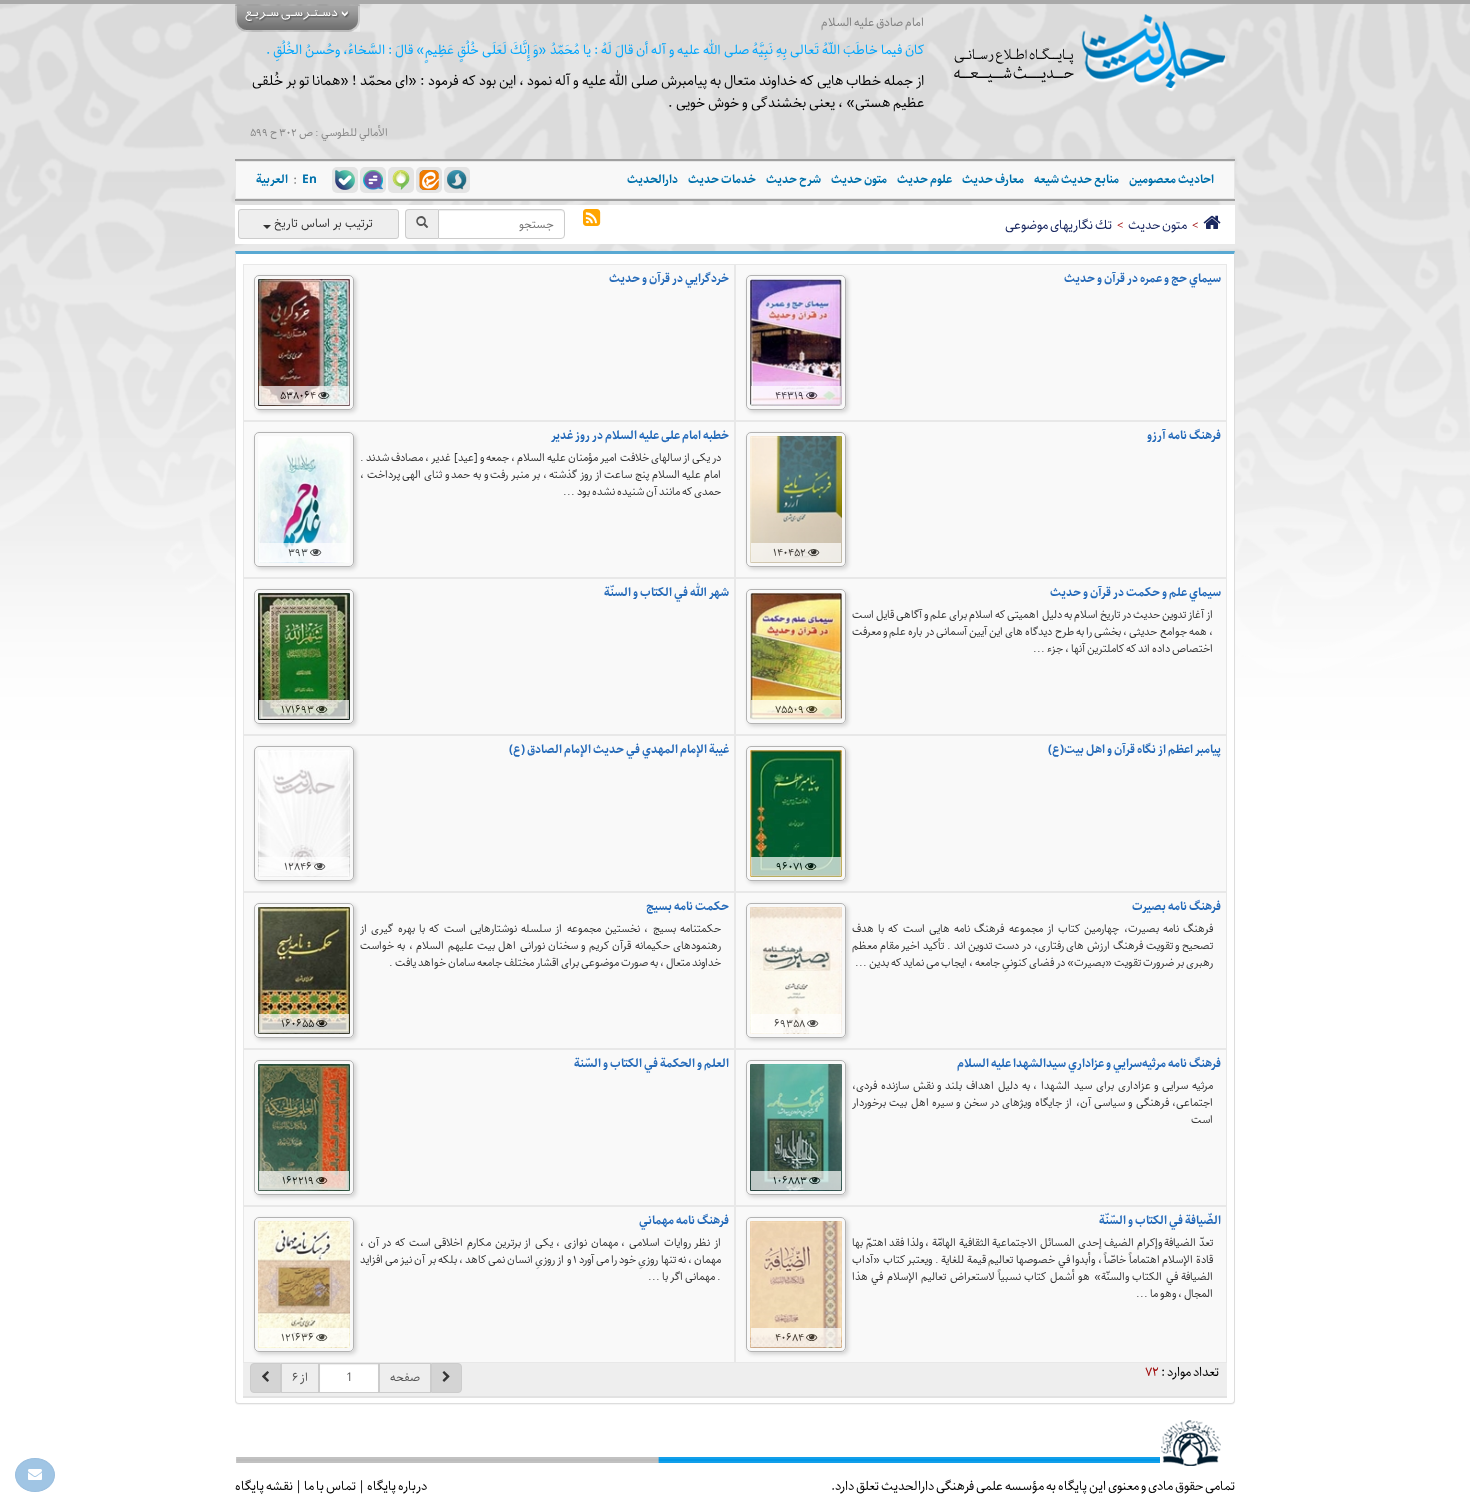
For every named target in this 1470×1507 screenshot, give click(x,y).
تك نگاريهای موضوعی (1058, 225)
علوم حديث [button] (924, 179)
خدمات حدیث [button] (722, 179)
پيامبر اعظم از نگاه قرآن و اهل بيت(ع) (1134, 749)
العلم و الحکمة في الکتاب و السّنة (651, 1063)
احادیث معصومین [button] (1171, 179)
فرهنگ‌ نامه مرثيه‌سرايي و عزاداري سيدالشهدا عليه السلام (1089, 1063)
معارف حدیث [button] (993, 179)
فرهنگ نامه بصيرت (1176, 906)
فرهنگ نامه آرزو (1184, 435)
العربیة (272, 179)
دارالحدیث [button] (652, 179)
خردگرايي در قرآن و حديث (669, 278)
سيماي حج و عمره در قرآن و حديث (1142, 278)
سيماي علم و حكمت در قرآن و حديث (1135, 592)
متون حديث (1157, 225)
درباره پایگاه (397, 1486)
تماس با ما (330, 1486)
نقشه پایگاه (264, 1486)
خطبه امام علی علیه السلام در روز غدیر (640, 435)
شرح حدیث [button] (793, 179)
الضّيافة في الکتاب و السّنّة (1160, 1220)
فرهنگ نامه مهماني (684, 1220)
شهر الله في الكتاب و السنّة (666, 592)
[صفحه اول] (1211, 225)
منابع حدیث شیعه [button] (1076, 179)
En (309, 179)
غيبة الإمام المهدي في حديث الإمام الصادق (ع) (619, 749)
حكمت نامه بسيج (687, 906)
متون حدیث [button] (859, 179)
